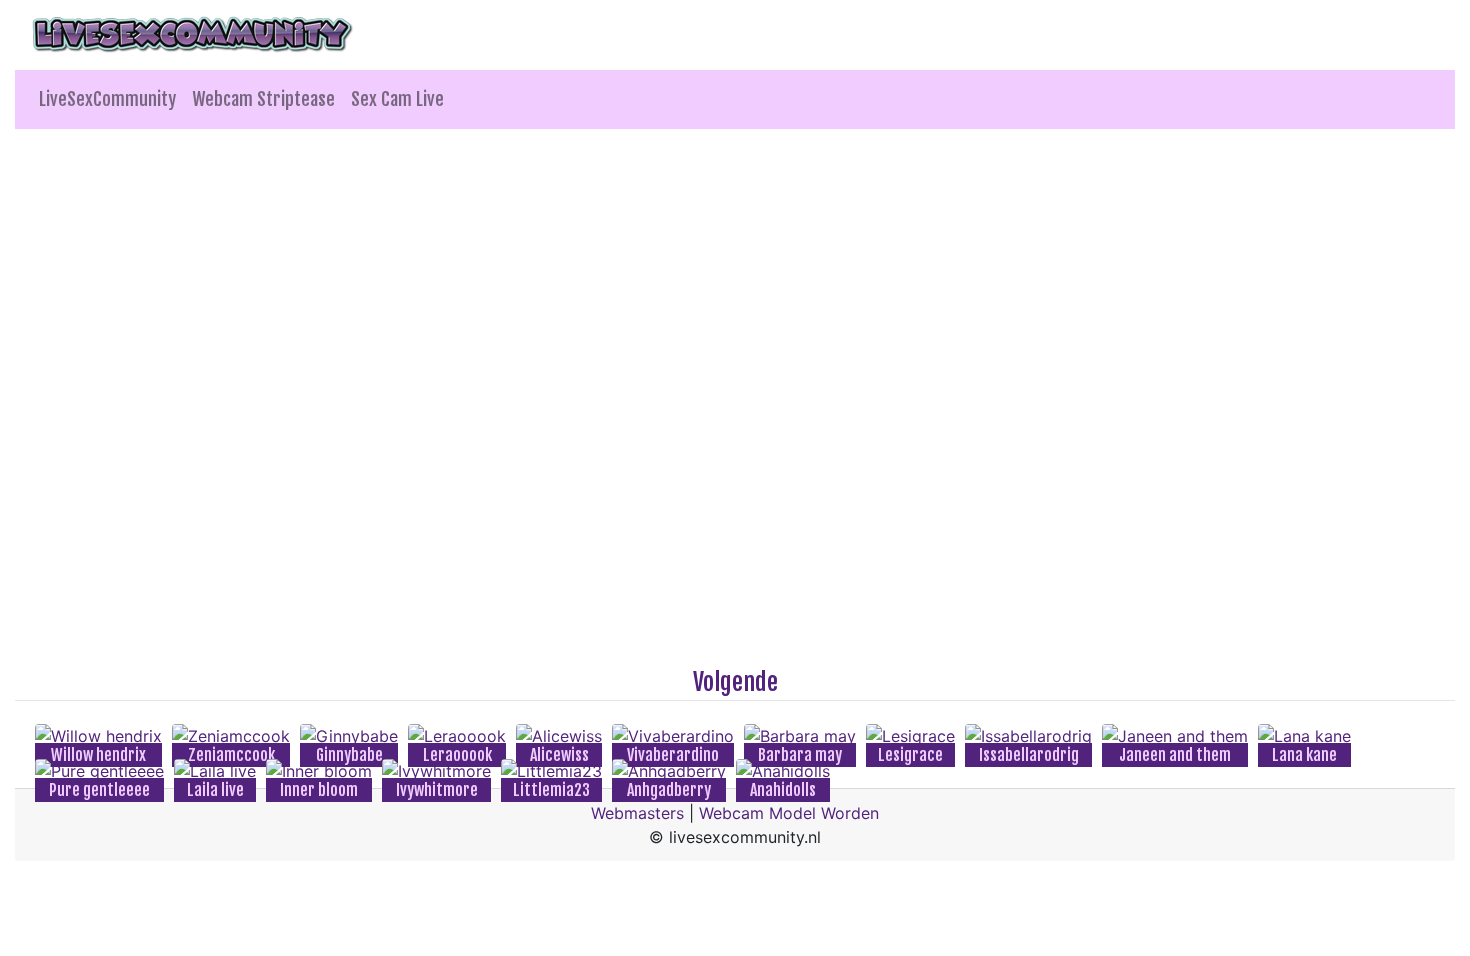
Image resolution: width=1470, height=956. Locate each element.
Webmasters (637, 813)
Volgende (735, 682)
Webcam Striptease (263, 99)
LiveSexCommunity (107, 99)
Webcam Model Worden (789, 813)
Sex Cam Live (397, 99)
